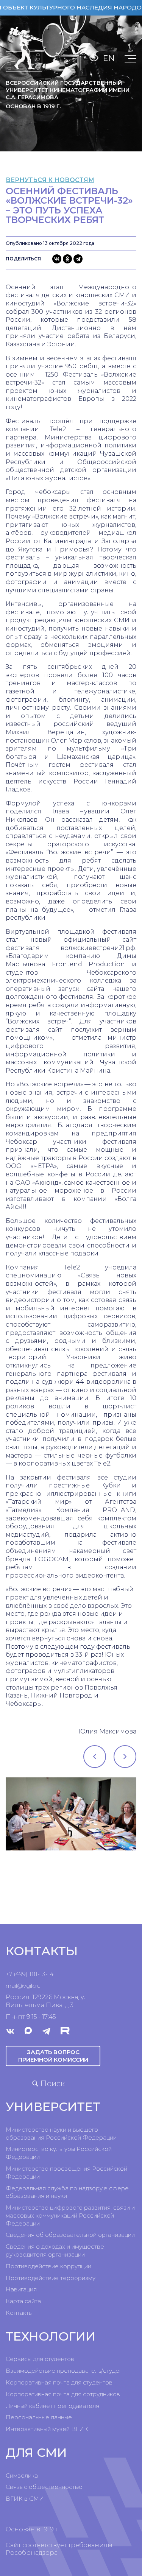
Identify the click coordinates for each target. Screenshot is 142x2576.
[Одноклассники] (67, 259)
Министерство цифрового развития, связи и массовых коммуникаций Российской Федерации (70, 2215)
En (109, 58)
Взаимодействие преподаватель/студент (66, 2371)
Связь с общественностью (44, 2487)
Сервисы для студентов (40, 2359)
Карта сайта (23, 2301)
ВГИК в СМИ (25, 2499)
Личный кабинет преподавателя (52, 2406)
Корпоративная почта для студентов (59, 2382)
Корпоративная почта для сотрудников (63, 2394)
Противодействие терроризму (51, 2278)
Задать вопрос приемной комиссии (53, 2056)
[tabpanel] (71, 1814)
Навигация (21, 2289)
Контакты (19, 2313)
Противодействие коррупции (48, 2266)
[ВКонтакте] (57, 259)
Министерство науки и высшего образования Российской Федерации (61, 2134)
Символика (22, 2476)
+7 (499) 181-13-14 (30, 1974)
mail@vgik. (20, 1986)
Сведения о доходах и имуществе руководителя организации (55, 2250)
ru (38, 1986)
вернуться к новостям (50, 180)
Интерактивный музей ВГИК (47, 2429)
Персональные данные (39, 2417)
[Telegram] (78, 259)
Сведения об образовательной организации (70, 2235)
